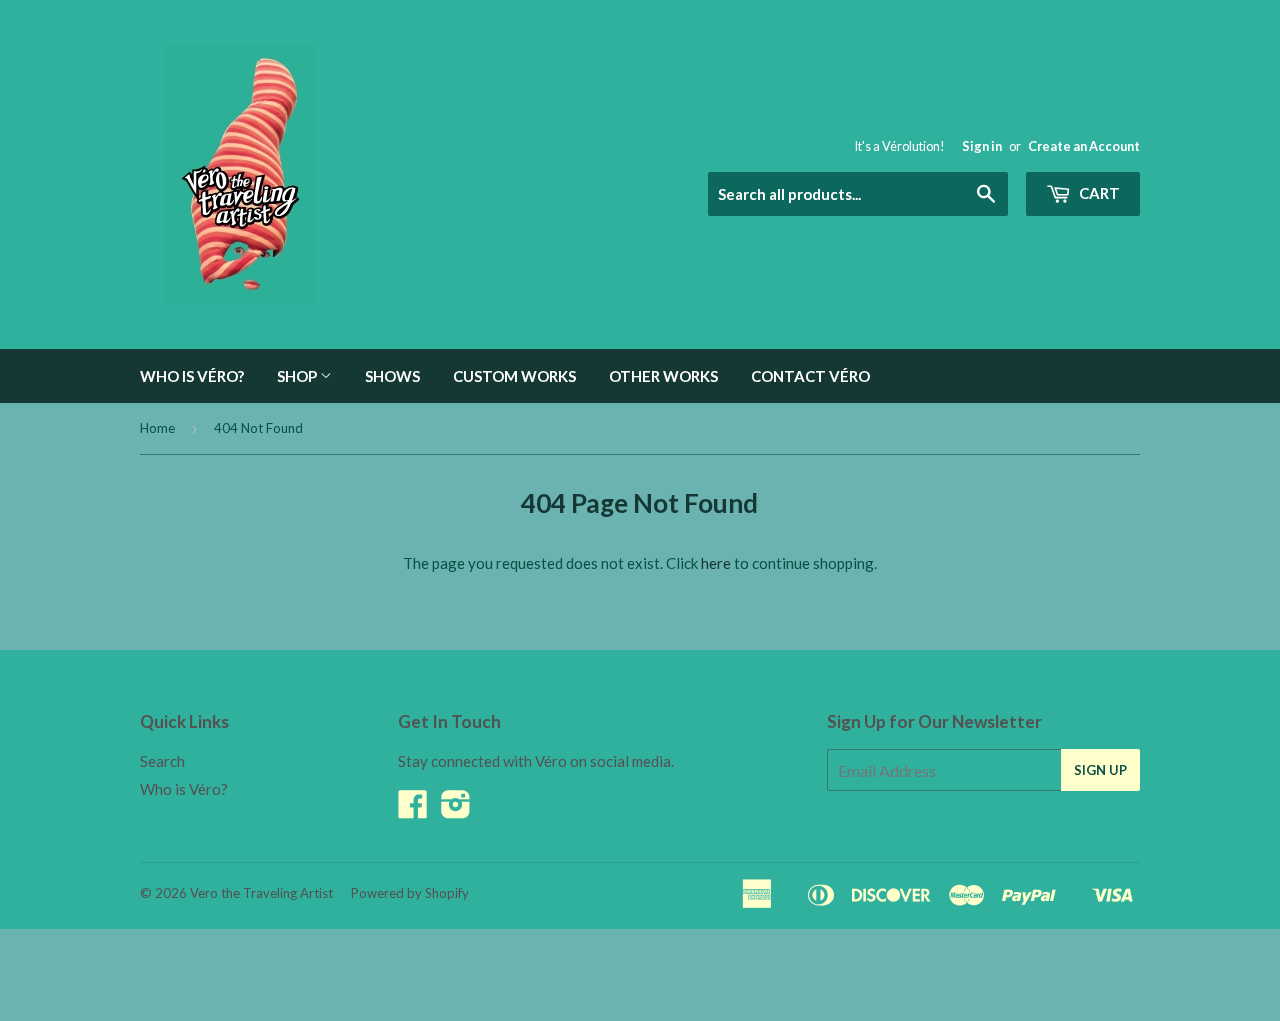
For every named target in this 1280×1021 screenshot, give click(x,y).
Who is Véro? (192, 376)
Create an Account (1084, 146)
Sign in (982, 146)
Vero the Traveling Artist (261, 893)
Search (162, 761)
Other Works (663, 376)
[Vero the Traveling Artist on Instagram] (456, 810)
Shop (298, 376)
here (716, 563)
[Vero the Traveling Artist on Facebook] (413, 810)
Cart (1098, 193)
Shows (392, 376)
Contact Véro (810, 376)
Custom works (514, 376)
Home (157, 428)
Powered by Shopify (410, 893)
